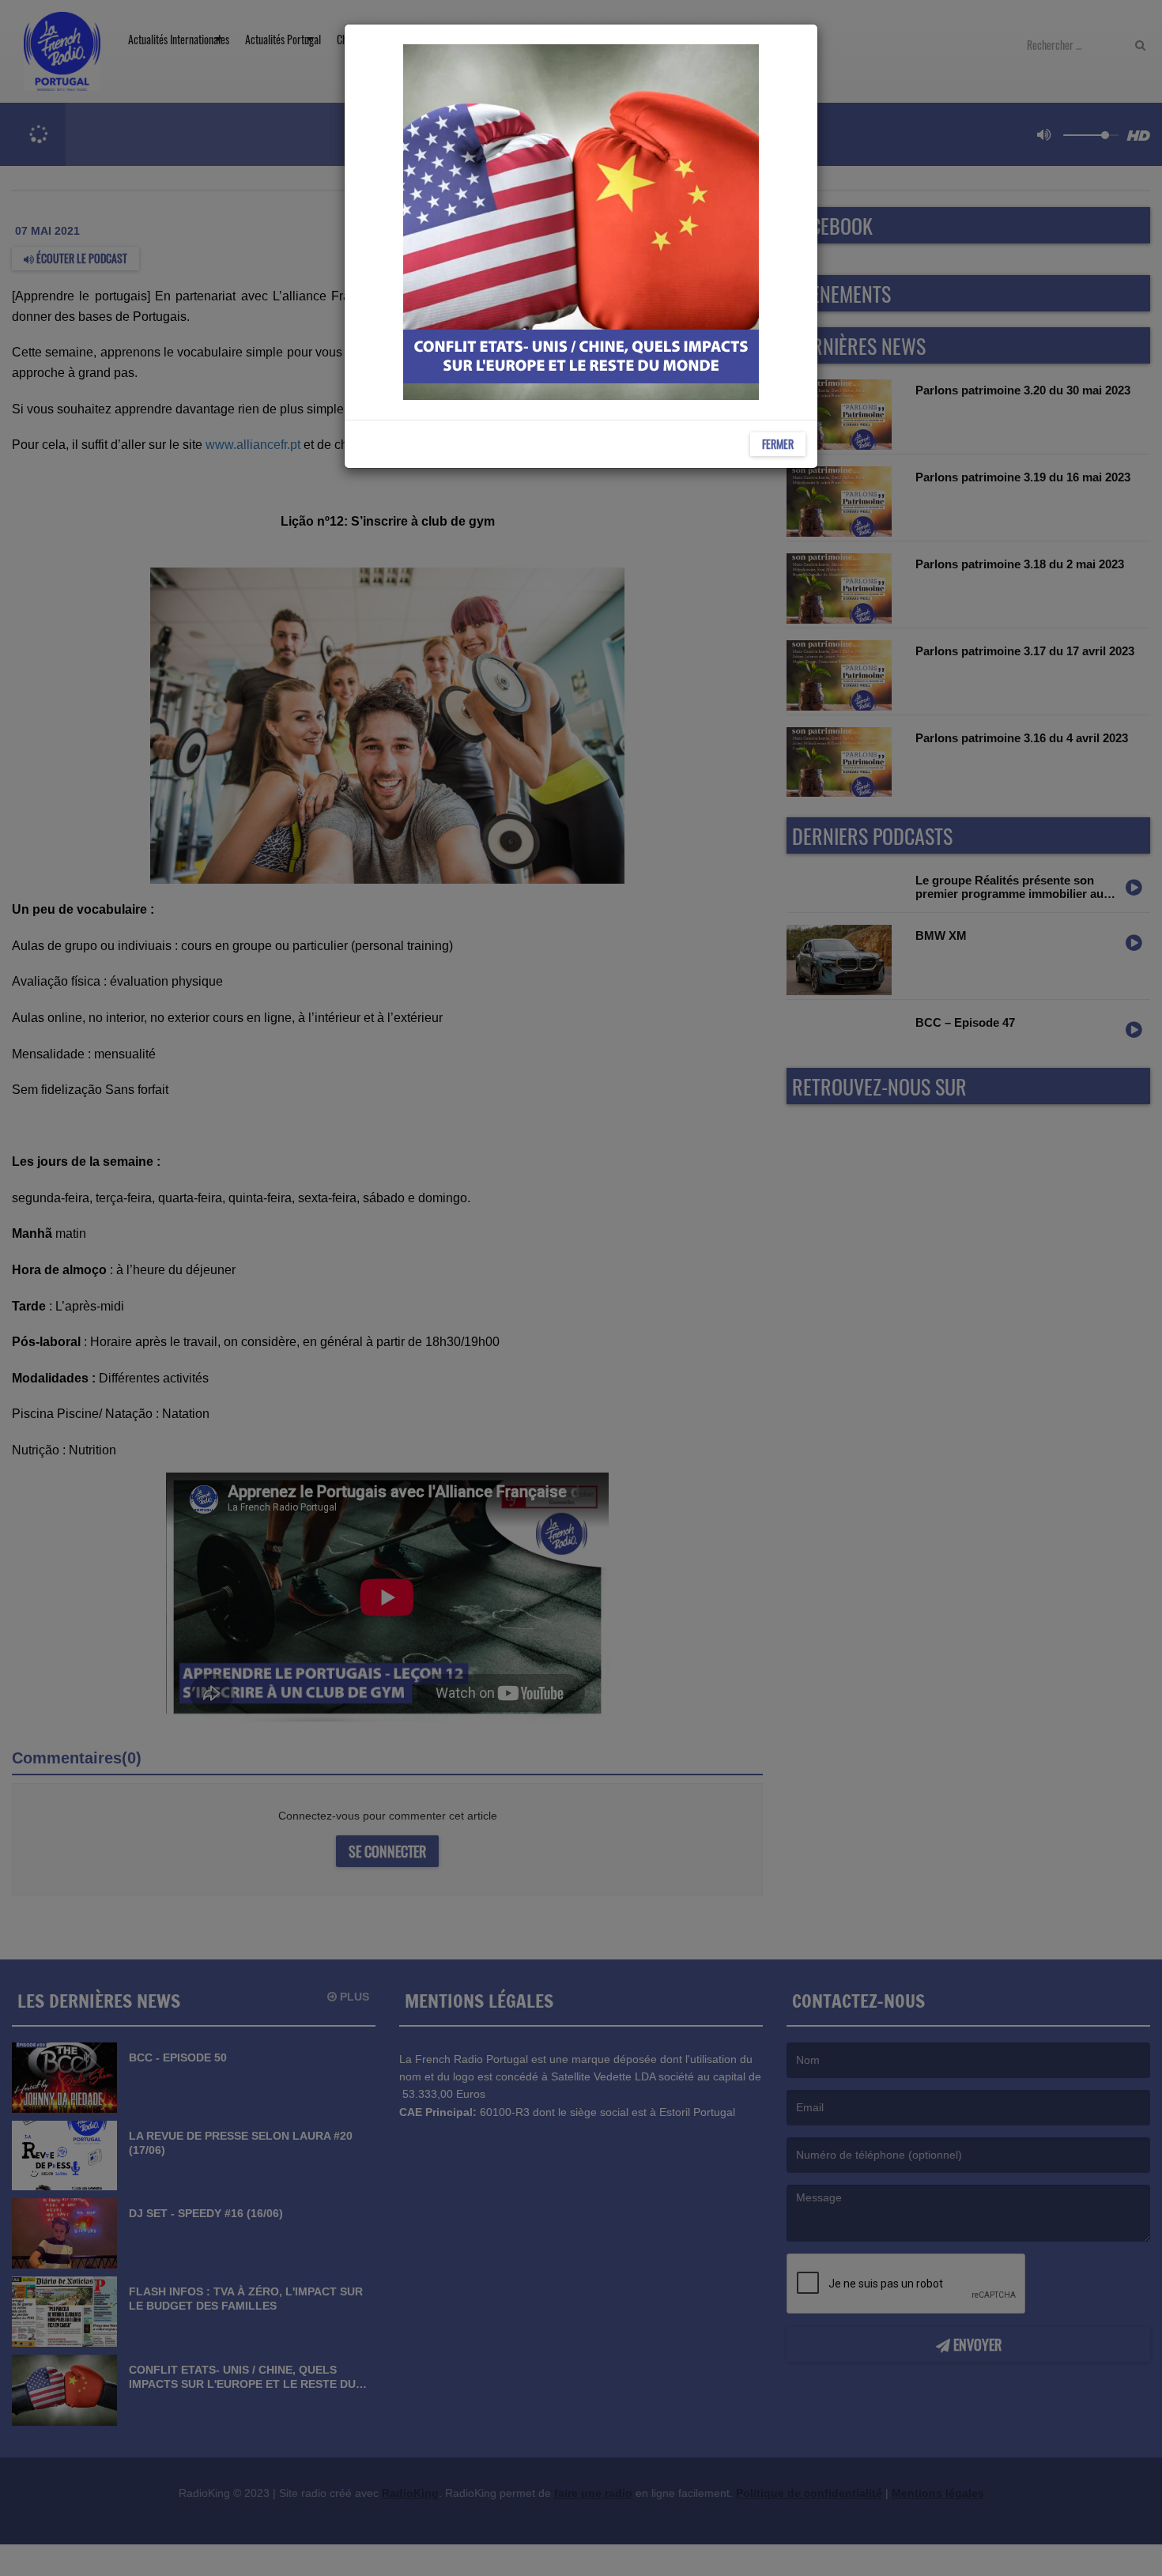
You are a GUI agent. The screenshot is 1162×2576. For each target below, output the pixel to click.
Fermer (778, 444)
